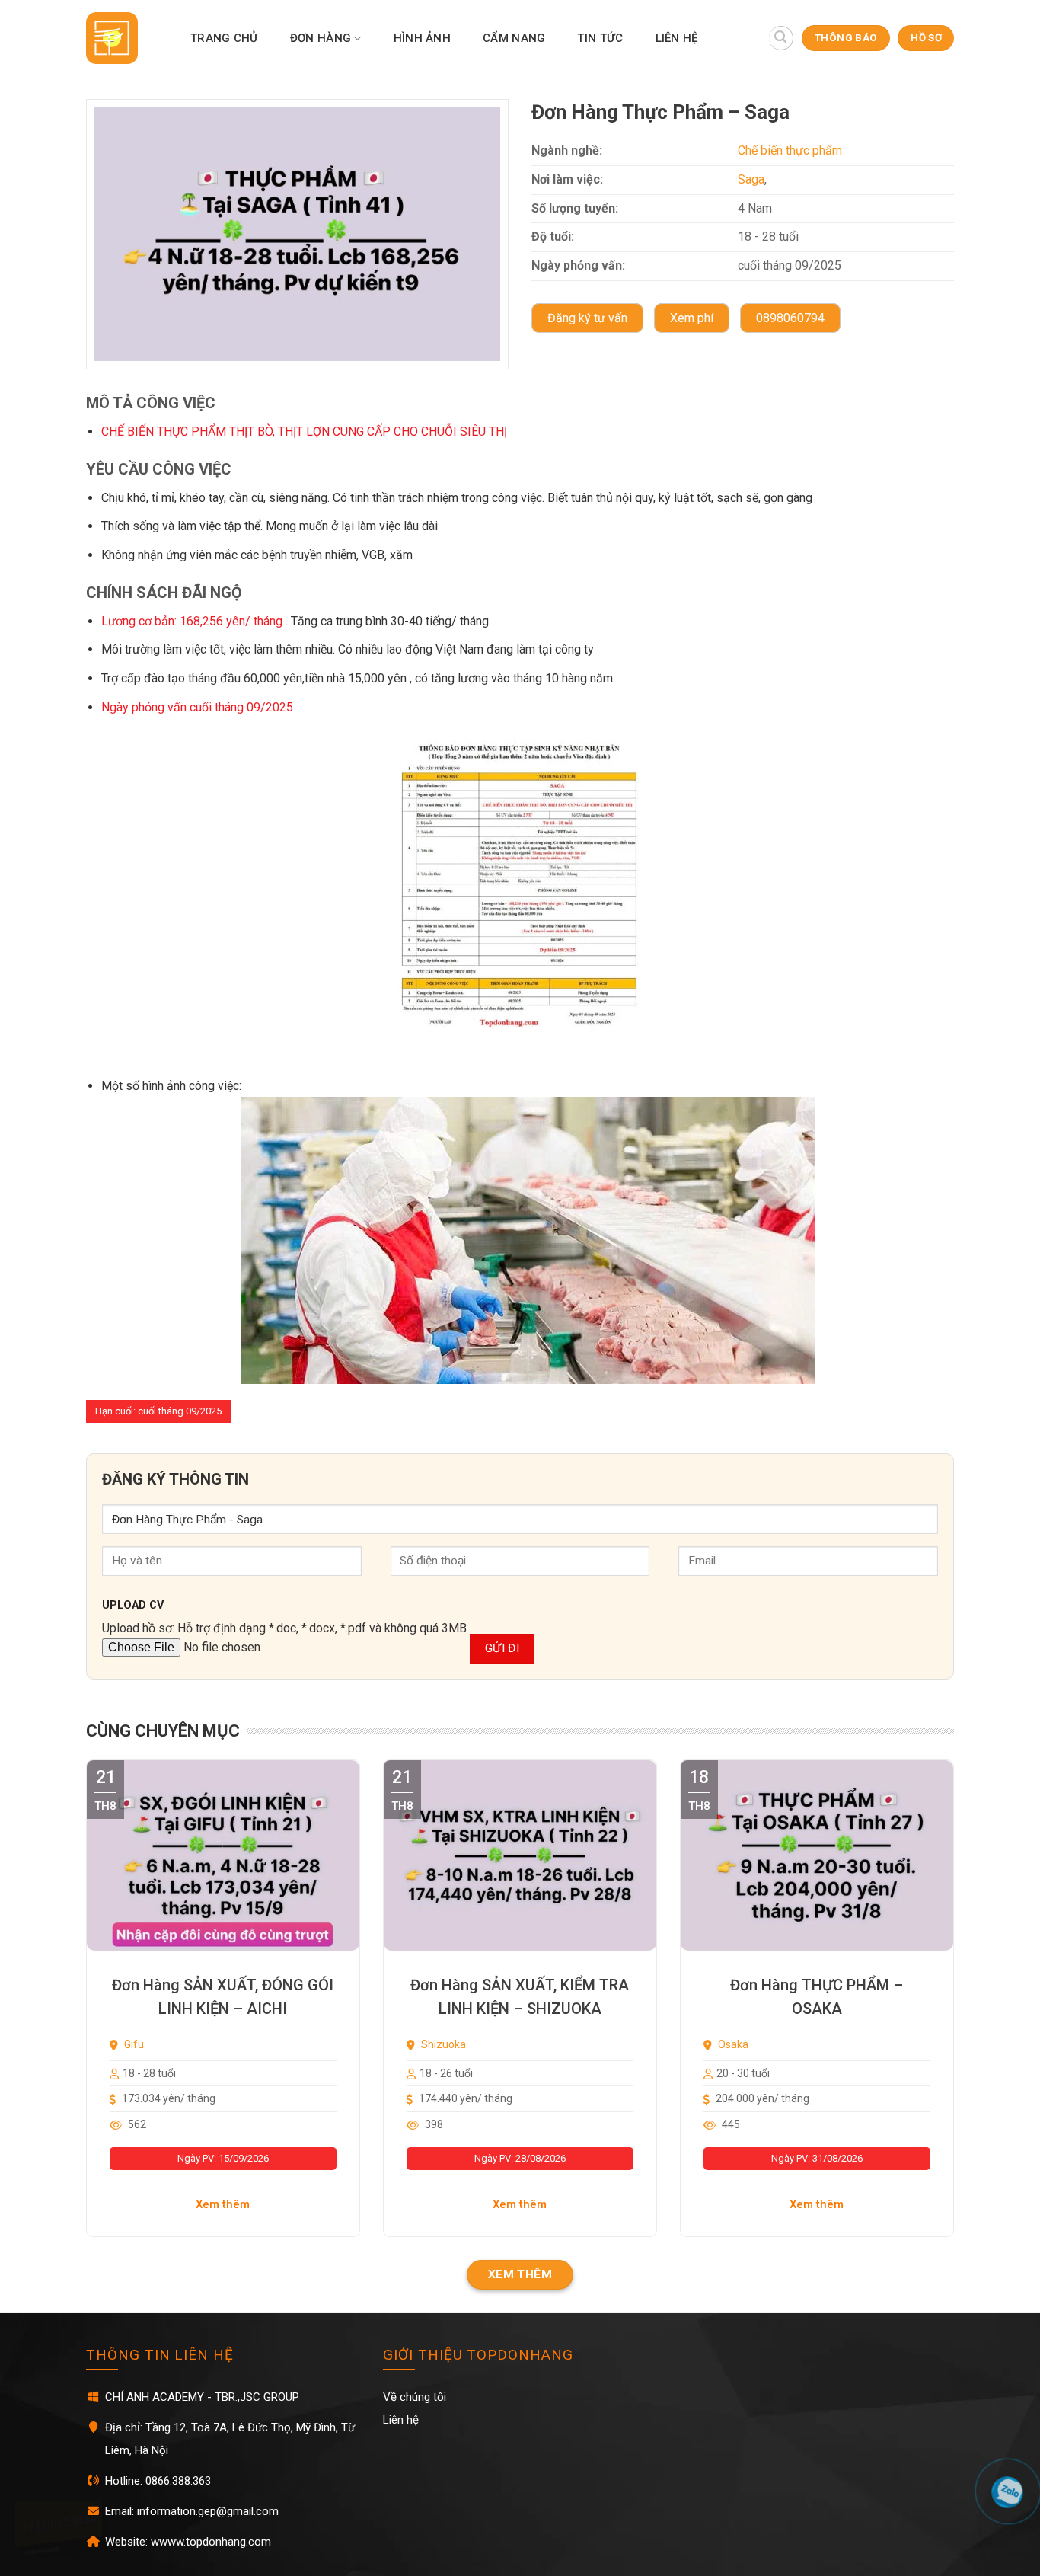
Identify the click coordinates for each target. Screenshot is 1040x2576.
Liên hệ (677, 38)
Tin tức (600, 38)
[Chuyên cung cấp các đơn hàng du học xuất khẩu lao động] (121, 38)
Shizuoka (442, 2044)
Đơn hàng (321, 38)
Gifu (133, 2044)
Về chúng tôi (415, 2397)
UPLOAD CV (133, 1605)
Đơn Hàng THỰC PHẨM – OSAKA (817, 1997)
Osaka (732, 2044)
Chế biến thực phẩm (790, 150)
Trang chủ (224, 38)
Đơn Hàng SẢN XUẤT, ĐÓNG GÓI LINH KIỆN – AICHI (223, 1997)
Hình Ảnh (422, 38)
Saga (751, 179)
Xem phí (692, 318)
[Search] (781, 38)
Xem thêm (223, 2204)
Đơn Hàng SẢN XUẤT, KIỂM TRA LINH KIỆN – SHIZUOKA (520, 1997)
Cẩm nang (514, 38)
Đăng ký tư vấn (587, 318)
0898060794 (790, 318)
